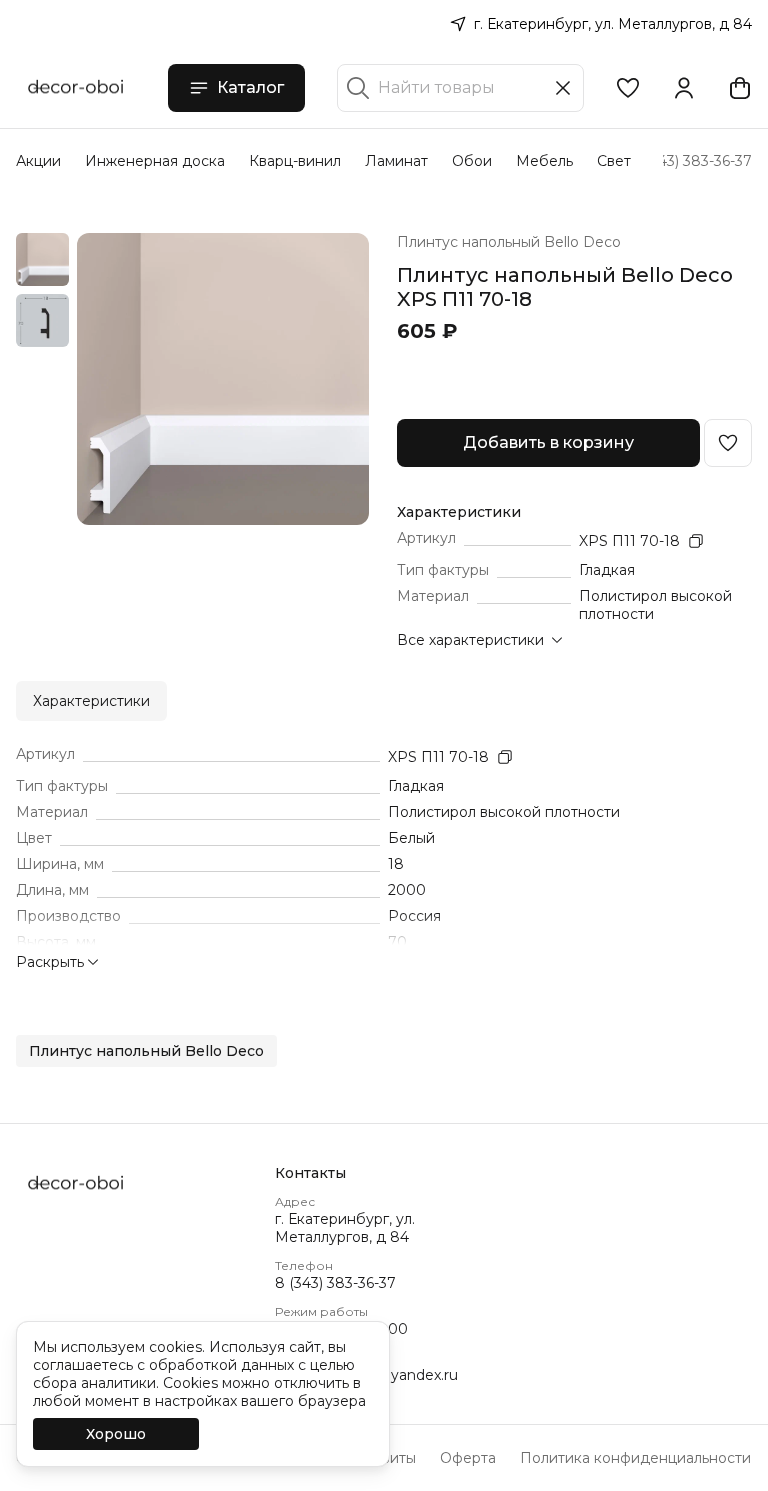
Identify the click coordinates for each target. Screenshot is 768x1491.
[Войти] (684, 88)
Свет (614, 161)
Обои (472, 161)
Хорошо (116, 1434)
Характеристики (91, 701)
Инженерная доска (155, 161)
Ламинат (396, 161)
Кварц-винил (295, 161)
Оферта (468, 1458)
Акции (38, 161)
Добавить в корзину (548, 442)
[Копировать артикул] (696, 541)
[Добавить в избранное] (728, 443)
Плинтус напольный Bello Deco (509, 242)
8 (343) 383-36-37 (335, 1283)
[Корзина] (740, 88)
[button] (628, 88)
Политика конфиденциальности (635, 1458)
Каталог (250, 87)
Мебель (544, 161)
